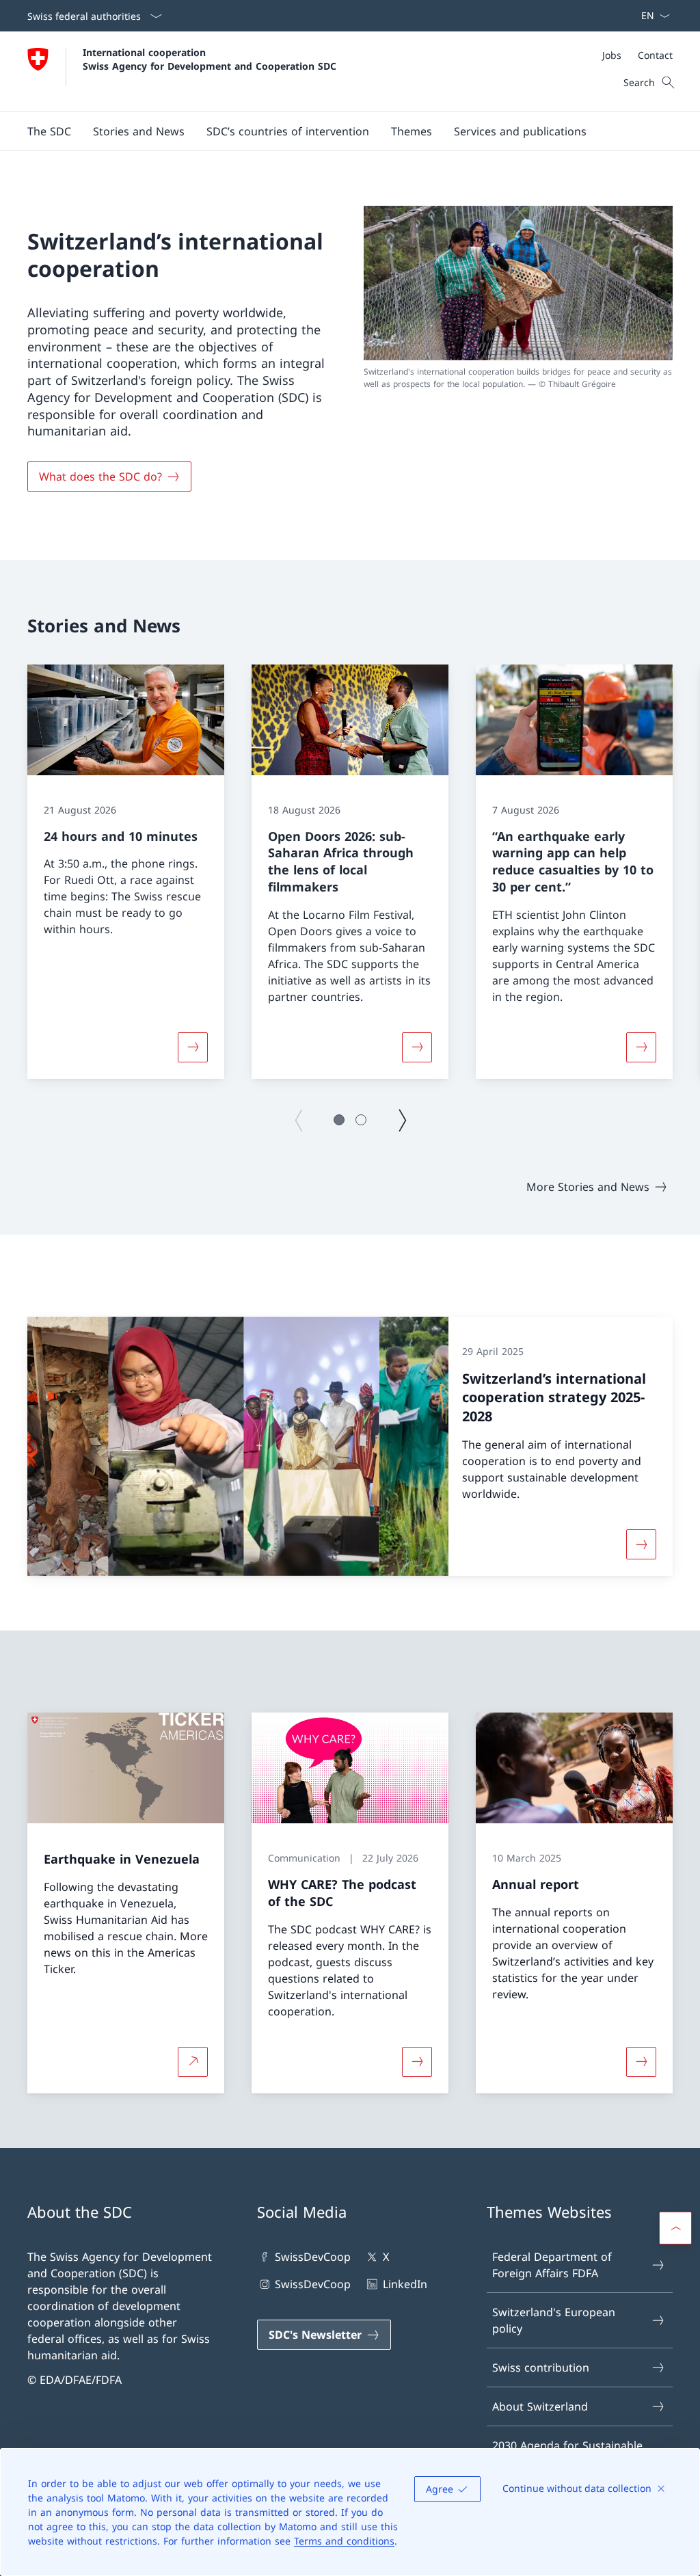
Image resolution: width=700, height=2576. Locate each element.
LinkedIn (405, 2284)
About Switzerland (540, 2406)
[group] (126, 872)
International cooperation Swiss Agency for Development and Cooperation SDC (210, 59)
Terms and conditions (344, 2541)
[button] (49, 131)
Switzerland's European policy (554, 2320)
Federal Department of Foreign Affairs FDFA (552, 2265)
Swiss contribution (541, 2367)
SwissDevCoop (313, 2257)
